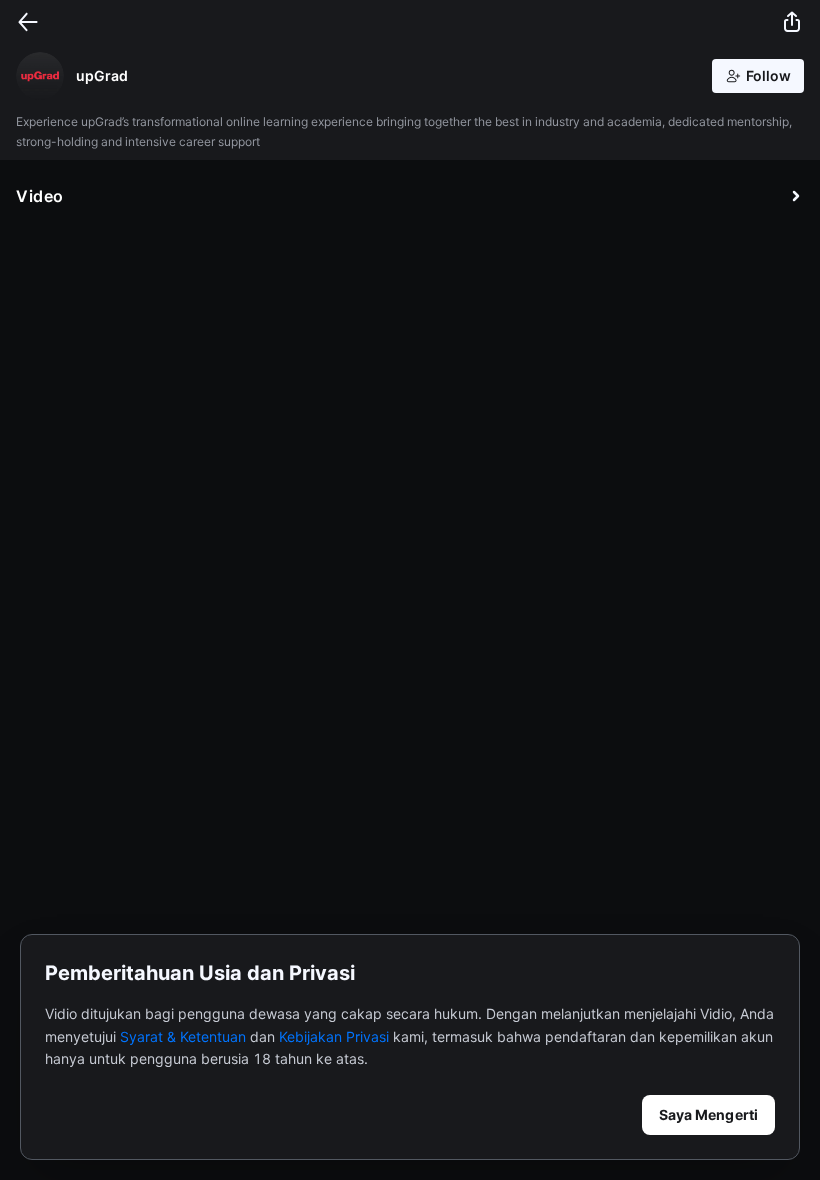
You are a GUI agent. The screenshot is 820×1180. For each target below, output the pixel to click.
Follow (768, 75)
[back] (28, 22)
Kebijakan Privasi (334, 1036)
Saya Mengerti (708, 1114)
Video (40, 196)
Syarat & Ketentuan (183, 1036)
